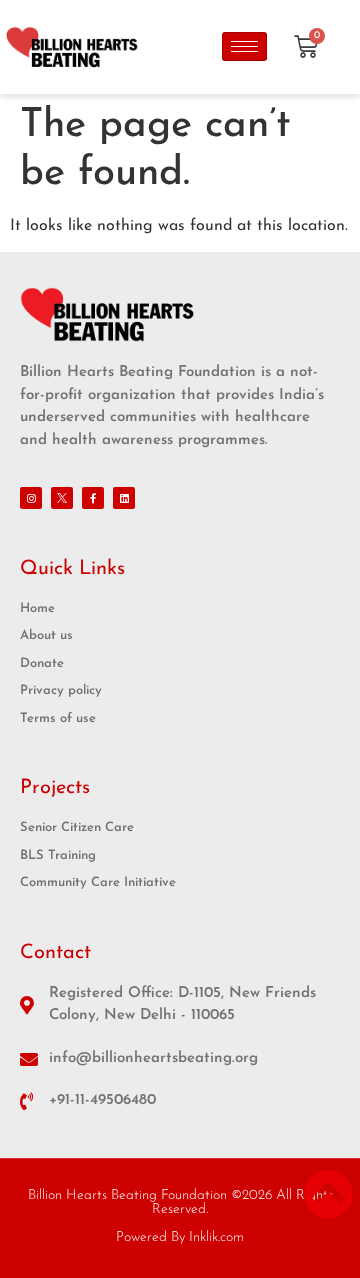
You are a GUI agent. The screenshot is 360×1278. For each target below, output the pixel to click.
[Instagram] (31, 498)
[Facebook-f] (93, 498)
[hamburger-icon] (244, 46)
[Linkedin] (124, 498)
